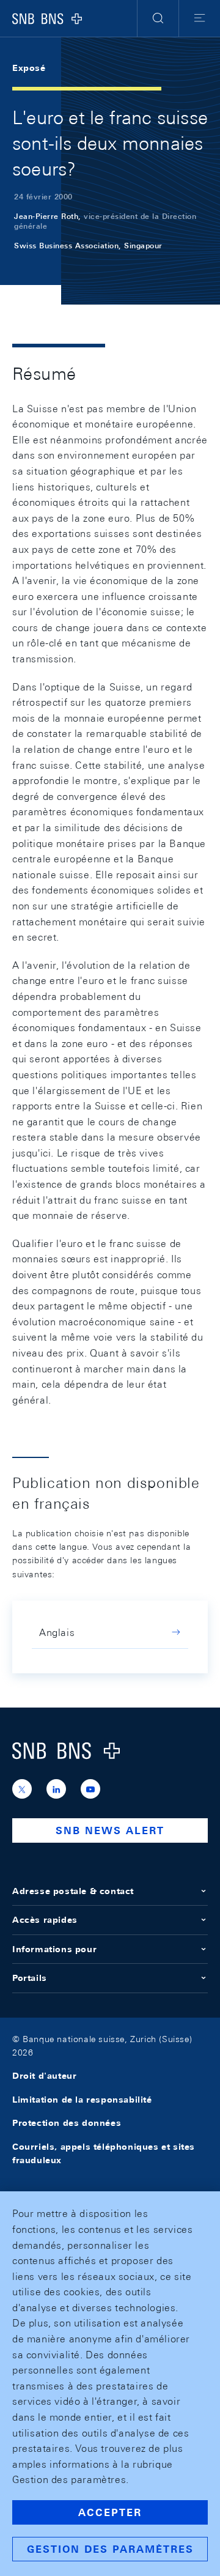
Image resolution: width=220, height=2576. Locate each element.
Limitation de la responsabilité (82, 2100)
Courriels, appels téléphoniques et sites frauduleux (104, 2153)
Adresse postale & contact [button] (73, 1891)
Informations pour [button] (54, 1949)
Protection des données (67, 2123)
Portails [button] (30, 1978)
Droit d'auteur (44, 2076)
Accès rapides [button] (45, 1920)
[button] (158, 18)
